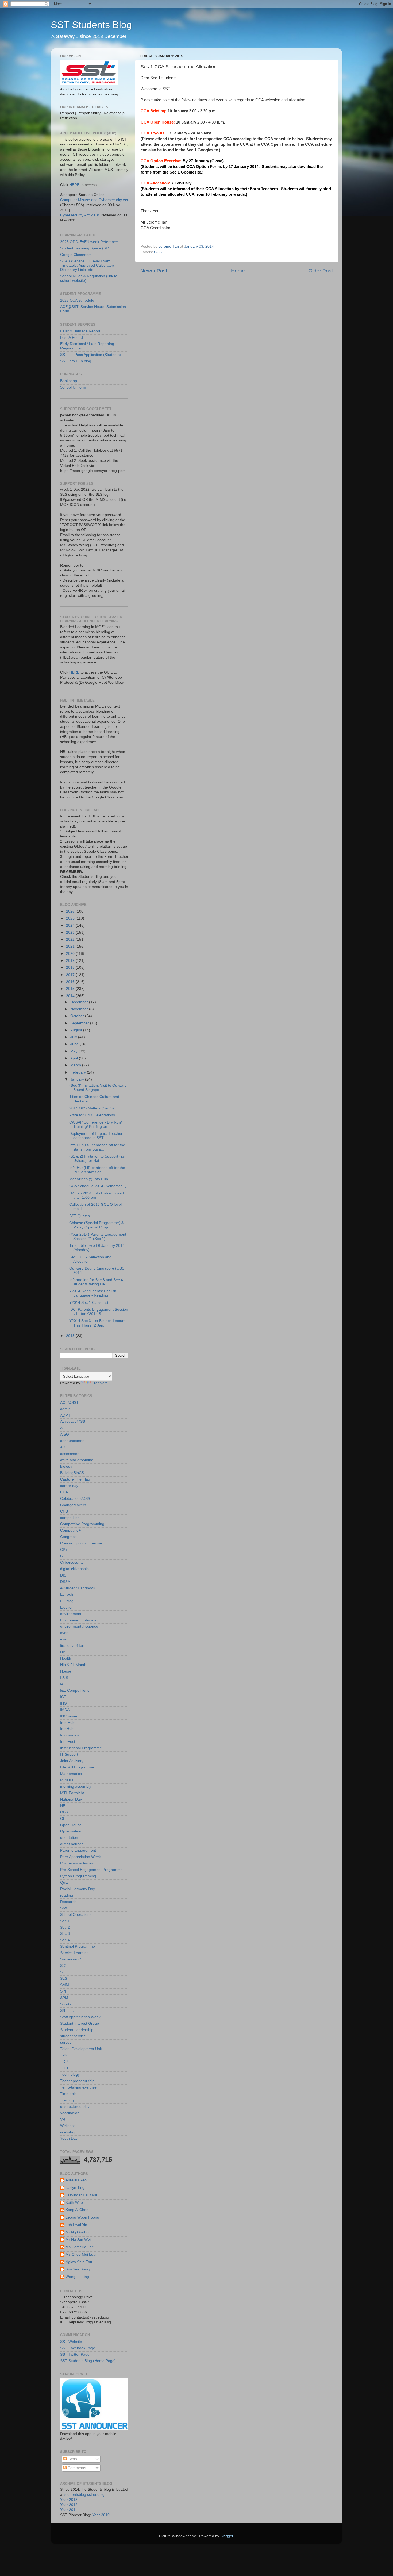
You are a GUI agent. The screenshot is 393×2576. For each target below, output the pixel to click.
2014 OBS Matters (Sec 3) (92, 1108)
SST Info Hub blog (76, 361)
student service (73, 2036)
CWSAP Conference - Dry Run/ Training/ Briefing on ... (96, 1124)
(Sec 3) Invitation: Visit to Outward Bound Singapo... (98, 1088)
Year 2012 (69, 2505)
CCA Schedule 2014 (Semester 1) (98, 1186)
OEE (64, 1819)
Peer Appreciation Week (80, 1857)
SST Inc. (67, 2011)
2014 (71, 996)
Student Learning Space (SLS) (86, 248)
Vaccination (70, 2113)
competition (70, 1518)
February (79, 1072)
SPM (64, 1998)
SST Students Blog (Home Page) (88, 2361)
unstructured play (75, 2107)
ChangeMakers (73, 1505)
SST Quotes (80, 1216)
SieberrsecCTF (73, 1959)
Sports (66, 2004)
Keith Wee (74, 2203)
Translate (100, 1383)
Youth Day (69, 2138)
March (76, 1065)
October (78, 1016)
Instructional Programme (81, 1748)
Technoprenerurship (77, 2081)
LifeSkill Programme (77, 1767)
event (65, 1633)
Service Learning (74, 1953)
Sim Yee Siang (78, 2269)
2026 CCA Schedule (77, 300)
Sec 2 (65, 1927)
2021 (71, 946)
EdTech (67, 1595)
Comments (76, 2468)
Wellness (68, 2126)
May (74, 1051)
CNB (64, 1511)
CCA (158, 252)
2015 (71, 989)
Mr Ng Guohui (77, 2232)
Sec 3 (65, 1934)
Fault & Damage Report (80, 331)
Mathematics (71, 1774)
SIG (63, 1966)
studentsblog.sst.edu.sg (84, 2495)
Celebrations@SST (76, 1499)
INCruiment (70, 1716)
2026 (71, 911)
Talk (64, 2055)
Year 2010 (101, 2515)
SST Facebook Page (78, 2348)
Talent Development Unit (81, 2049)
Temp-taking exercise (78, 2087)
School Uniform (73, 387)
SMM (65, 1985)
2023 (71, 933)
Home (238, 271)
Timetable (68, 2094)
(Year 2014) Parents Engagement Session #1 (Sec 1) (98, 1237)
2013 (71, 1336)
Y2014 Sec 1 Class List (89, 1303)
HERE (74, 185)
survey (66, 2042)
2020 (71, 954)
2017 (71, 975)
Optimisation (71, 1831)
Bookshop (69, 381)
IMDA (65, 1710)
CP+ (64, 1550)
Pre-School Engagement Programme (91, 1870)
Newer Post (154, 271)
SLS (64, 1979)
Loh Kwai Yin (76, 2225)
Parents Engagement (78, 1850)
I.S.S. (65, 1678)
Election (67, 1607)
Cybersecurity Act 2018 (80, 215)
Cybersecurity (72, 1562)
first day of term (73, 1646)
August (77, 1030)
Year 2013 (69, 2500)
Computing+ (70, 1530)
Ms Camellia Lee (80, 2247)
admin (65, 1409)
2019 (71, 961)
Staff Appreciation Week (80, 2017)
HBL (64, 1652)
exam (65, 1639)
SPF (64, 1991)
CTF (64, 1556)
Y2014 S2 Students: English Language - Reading (93, 1293)
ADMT (65, 1415)
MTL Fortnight (72, 1793)
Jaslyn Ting (75, 2188)
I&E (63, 1684)
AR (63, 1447)
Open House (71, 1825)
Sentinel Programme (78, 1946)
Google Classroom (76, 255)
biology (66, 1466)
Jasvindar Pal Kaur (81, 2195)
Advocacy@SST (74, 1422)
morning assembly (76, 1787)
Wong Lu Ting (77, 2277)
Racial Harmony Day (78, 1889)
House (66, 1671)
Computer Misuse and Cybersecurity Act (94, 200)
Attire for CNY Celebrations (92, 1115)
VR (63, 2119)
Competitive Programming (82, 1524)
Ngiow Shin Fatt (79, 2262)
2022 (71, 939)
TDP (64, 2062)
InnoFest (68, 1742)
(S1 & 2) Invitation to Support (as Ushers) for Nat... (97, 1158)
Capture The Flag (75, 1479)
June (75, 1044)
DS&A (65, 1582)
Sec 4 (65, 1940)
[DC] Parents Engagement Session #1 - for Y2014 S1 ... (99, 1312)
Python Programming (78, 1876)
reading (67, 1895)
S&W (64, 1908)
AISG (65, 1434)
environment (71, 1614)
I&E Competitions (75, 1691)
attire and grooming (77, 1460)
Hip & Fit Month (73, 1665)
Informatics (70, 1735)
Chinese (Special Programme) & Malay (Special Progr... (97, 1225)
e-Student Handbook (78, 1588)
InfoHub (67, 1729)
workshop (68, 2132)
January (78, 1079)
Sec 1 (65, 1921)
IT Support (69, 1754)
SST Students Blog (91, 25)
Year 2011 (69, 2510)
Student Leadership (77, 2030)
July (74, 1037)
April (75, 1058)
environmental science (79, 1626)
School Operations (76, 1915)
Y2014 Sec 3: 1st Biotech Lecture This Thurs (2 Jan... (97, 1323)
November (80, 1009)
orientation (69, 1838)
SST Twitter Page (75, 2354)
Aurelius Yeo (76, 2180)
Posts (72, 2459)
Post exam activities (77, 1863)
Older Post (321, 271)
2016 (71, 982)
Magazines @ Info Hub (89, 1179)
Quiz (64, 1883)
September (80, 1023)
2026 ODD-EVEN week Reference (89, 242)
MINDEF (67, 1780)
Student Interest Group (80, 2023)
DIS (63, 1575)
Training (67, 2100)
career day (69, 1486)
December (80, 1002)
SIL (63, 1972)
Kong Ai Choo (77, 2210)
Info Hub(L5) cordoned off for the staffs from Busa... (97, 1147)
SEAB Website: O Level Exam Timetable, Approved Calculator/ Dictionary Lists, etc (87, 265)
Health (66, 1658)
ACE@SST (69, 1403)
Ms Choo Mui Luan (82, 2254)
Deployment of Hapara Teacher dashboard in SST (96, 1136)
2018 (71, 968)
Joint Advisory (72, 1761)
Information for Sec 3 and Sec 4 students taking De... (96, 1282)
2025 (71, 918)
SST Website (71, 2342)
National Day (71, 1799)
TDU (64, 2068)
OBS (64, 1812)
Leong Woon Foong (82, 2217)
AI (62, 1428)
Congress (68, 1537)
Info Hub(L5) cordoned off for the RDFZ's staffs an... (97, 1170)
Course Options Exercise (81, 1543)
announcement (73, 1441)
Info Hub (67, 1723)
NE (63, 1806)
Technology (70, 2075)
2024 (71, 926)
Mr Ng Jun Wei (78, 2239)
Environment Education (80, 1620)
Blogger (227, 2536)
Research (68, 1902)
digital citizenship (74, 1569)
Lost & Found (72, 338)
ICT (63, 1697)
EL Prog (67, 1601)
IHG (63, 1703)
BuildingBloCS (72, 1473)
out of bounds (72, 1844)
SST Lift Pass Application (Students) (90, 355)
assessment (70, 1454)
